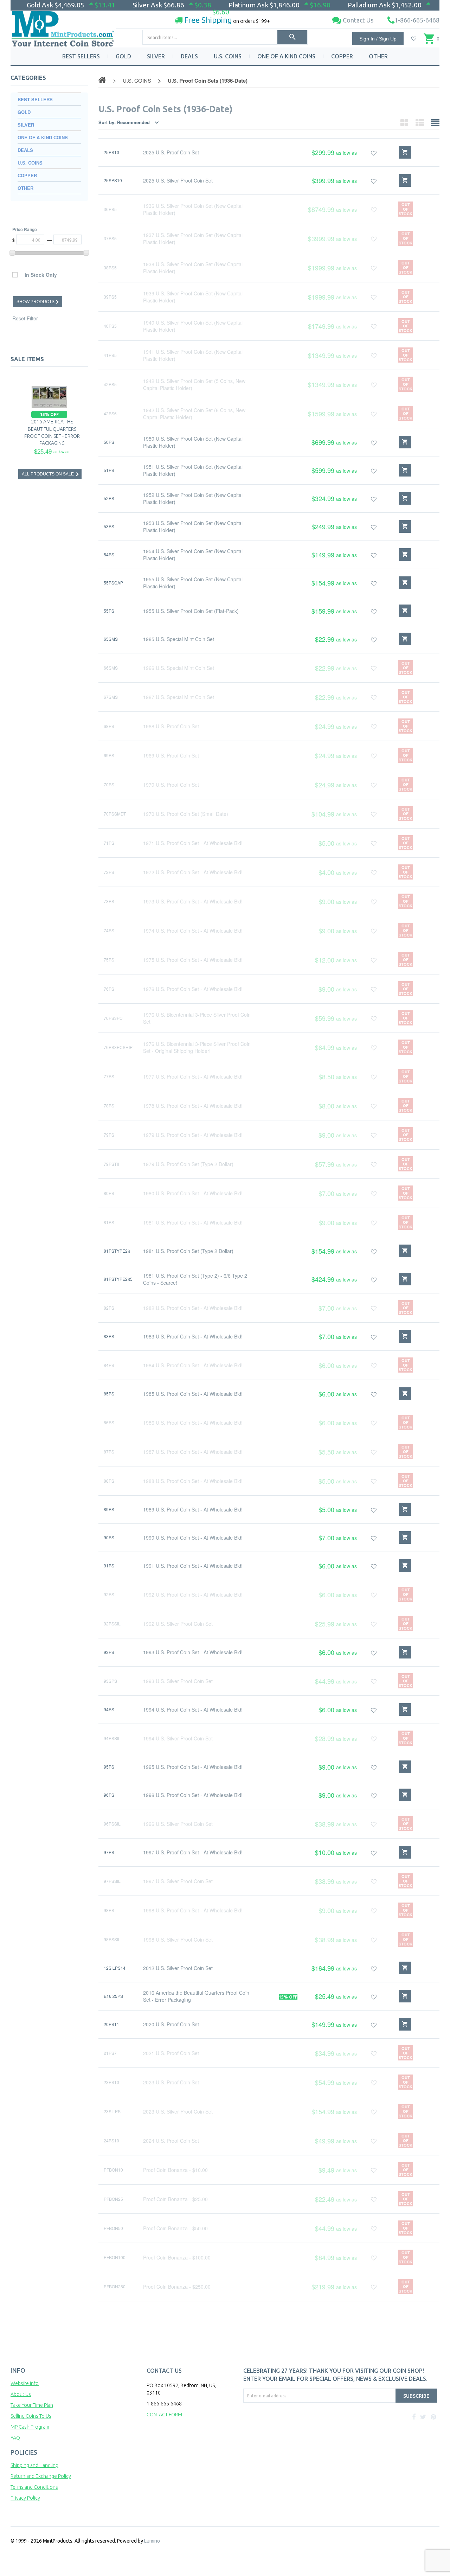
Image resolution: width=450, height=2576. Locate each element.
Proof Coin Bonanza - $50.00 (175, 2228)
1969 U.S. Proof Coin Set (171, 755)
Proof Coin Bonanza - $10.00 (175, 2170)
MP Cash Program (30, 2427)
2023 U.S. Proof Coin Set (171, 2082)
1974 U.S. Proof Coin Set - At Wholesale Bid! (193, 931)
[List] (420, 122)
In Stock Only (41, 275)
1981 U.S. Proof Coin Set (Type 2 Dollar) (188, 1251)
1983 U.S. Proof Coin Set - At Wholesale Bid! (193, 1336)
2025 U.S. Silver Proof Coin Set (178, 180)
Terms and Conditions (34, 2487)
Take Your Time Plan (32, 2405)
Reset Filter (25, 318)
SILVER (156, 56)
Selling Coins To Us (31, 2416)
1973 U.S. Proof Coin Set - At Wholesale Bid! (193, 901)
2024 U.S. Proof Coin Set (171, 2141)
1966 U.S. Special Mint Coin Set (179, 668)
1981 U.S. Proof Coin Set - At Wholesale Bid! (193, 1222)
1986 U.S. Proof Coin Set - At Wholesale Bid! (193, 1423)
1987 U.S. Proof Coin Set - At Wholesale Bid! (193, 1452)
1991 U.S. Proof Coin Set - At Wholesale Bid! (193, 1566)
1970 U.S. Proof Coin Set (171, 785)
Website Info (25, 2383)
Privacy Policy (25, 2498)
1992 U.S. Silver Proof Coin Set (178, 1624)
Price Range (25, 229)
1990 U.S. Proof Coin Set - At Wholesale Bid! (193, 1538)
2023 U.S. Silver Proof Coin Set (178, 2111)
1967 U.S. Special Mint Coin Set (179, 697)
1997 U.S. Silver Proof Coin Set (178, 1881)
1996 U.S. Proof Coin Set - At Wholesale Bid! (193, 1795)
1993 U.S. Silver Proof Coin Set (178, 1681)
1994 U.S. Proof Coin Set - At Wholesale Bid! (193, 1709)
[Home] (63, 26)
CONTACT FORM (164, 2415)
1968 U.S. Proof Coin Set (171, 726)
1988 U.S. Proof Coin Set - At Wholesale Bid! (193, 1481)
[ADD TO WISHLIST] (374, 152)
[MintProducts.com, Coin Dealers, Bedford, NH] (284, 2429)
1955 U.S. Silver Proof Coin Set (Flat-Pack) (191, 611)
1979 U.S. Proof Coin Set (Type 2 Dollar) (188, 1164)
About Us (21, 2394)
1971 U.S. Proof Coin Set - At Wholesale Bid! (193, 843)
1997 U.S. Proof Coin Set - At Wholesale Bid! (193, 1852)
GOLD (123, 56)
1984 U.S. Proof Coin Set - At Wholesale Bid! (193, 1365)
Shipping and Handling (34, 2465)
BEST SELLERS (81, 56)
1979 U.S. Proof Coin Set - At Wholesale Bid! (193, 1135)
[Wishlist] (414, 39)
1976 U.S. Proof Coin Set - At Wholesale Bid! (193, 989)
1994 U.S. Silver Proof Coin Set (178, 1738)
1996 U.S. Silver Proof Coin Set (178, 1824)
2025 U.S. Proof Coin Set (171, 152)
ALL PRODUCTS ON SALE (48, 474)
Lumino (152, 2541)
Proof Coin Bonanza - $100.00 (177, 2257)
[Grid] (404, 122)
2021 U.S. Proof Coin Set (171, 2053)
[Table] (435, 122)
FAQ (15, 2438)
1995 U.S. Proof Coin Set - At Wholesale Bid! (193, 1767)
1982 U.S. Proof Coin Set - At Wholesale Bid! (193, 1308)
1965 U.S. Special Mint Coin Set (179, 639)
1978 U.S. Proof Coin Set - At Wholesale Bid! (193, 1106)
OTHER (378, 56)
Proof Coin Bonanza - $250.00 (177, 2287)
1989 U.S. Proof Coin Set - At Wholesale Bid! (193, 1509)
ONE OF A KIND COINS (286, 56)
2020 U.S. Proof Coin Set (171, 2024)
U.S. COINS (228, 56)
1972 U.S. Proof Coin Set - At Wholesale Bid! (193, 872)
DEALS (189, 56)
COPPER (342, 56)
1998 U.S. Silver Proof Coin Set (178, 1939)
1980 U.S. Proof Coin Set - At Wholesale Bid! (193, 1193)
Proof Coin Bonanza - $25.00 (175, 2199)
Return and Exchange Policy (41, 2476)
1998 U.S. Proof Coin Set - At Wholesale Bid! (193, 1910)
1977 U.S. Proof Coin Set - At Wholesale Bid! (193, 1076)
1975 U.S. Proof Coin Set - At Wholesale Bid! (193, 960)
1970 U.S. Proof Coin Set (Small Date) (186, 814)
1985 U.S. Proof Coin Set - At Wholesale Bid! (193, 1394)
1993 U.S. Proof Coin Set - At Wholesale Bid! (193, 1652)
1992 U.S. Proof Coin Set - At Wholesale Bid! (193, 1594)
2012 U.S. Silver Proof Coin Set (178, 1968)
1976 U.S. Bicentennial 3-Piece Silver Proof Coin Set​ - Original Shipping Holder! (197, 1047)
